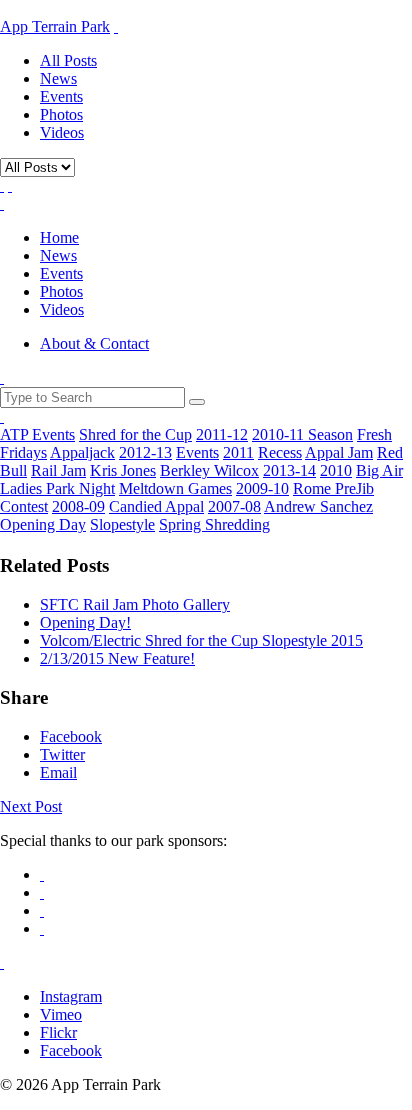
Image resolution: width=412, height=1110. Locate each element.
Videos (62, 132)
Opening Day (43, 524)
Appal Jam (339, 452)
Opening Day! (85, 622)
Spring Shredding (214, 524)
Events (61, 96)
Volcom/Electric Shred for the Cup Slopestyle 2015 (201, 640)
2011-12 (222, 434)
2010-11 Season (302, 434)
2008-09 (78, 506)
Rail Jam (58, 470)
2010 (336, 470)
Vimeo (61, 1014)
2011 (238, 452)
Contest (24, 506)
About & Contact (94, 343)
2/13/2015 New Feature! (117, 658)
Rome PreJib (333, 488)
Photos (61, 114)
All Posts (68, 60)
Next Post (31, 806)
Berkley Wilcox (209, 470)
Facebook (71, 736)
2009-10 (262, 488)
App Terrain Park (55, 26)
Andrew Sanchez (318, 506)
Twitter (62, 754)
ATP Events (37, 434)
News (58, 78)
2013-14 (289, 470)
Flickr (58, 1032)
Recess (280, 452)
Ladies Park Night (57, 488)
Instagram (71, 996)
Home (59, 237)
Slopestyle (122, 524)
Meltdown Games (175, 488)
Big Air (379, 470)
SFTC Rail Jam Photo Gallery (135, 604)
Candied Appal (156, 506)
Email (58, 772)
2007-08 (234, 506)
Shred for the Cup (135, 434)
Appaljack (82, 452)
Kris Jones (123, 470)
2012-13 (145, 452)
